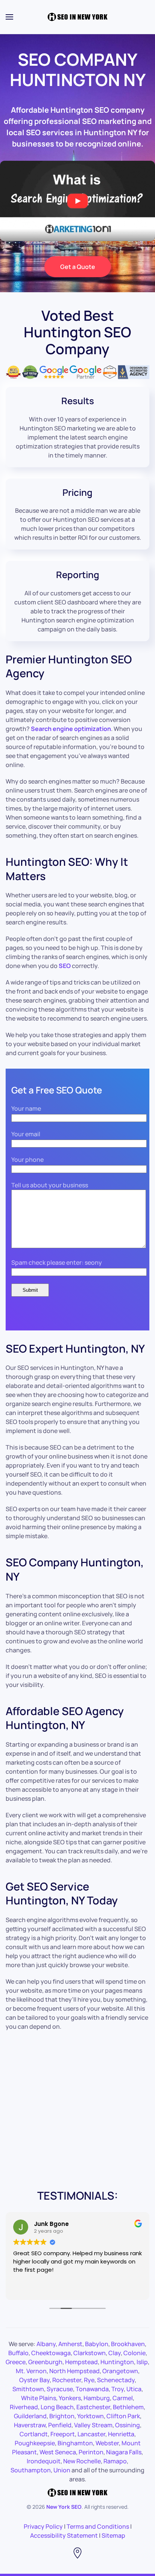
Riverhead (24, 2407)
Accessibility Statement (64, 2535)
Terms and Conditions (98, 2526)
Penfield (60, 2425)
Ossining (128, 2425)
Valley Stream (93, 2425)
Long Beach (57, 2407)
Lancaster (91, 2434)
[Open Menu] (9, 17)
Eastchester (93, 2407)
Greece (16, 2362)
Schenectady (116, 2380)
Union (62, 2470)
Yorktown (90, 2416)
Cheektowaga (51, 2353)
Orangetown (120, 2371)
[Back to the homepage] (77, 17)
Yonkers (70, 2398)
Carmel (123, 2398)
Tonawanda (92, 2389)
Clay (115, 2353)
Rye (89, 2380)
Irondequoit (44, 2461)
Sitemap (113, 2535)
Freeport (63, 2434)
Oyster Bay (34, 2380)
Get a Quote (78, 267)
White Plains (39, 2398)
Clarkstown (90, 2353)
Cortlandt (34, 2434)
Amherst (70, 2344)
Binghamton (75, 2443)
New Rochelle (82, 2461)
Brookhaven (128, 2344)
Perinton (91, 2452)
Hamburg (97, 2398)
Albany (46, 2344)
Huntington (117, 2362)
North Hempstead (74, 2371)
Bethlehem (128, 2407)
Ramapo (115, 2461)
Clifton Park (123, 2416)
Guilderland (30, 2416)
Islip (142, 2362)
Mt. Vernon (31, 2371)
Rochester (67, 2380)
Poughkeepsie (35, 2443)
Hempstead (81, 2362)
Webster (107, 2443)
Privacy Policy (43, 2526)
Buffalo (18, 2353)
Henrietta (121, 2434)
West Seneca (58, 2452)
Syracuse (60, 2389)
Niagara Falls (124, 2452)
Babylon (97, 2344)
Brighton (62, 2416)
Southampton (31, 2470)
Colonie (134, 2353)
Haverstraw (30, 2425)
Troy (118, 2389)
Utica (134, 2389)
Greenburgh (45, 2362)
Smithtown (28, 2389)
